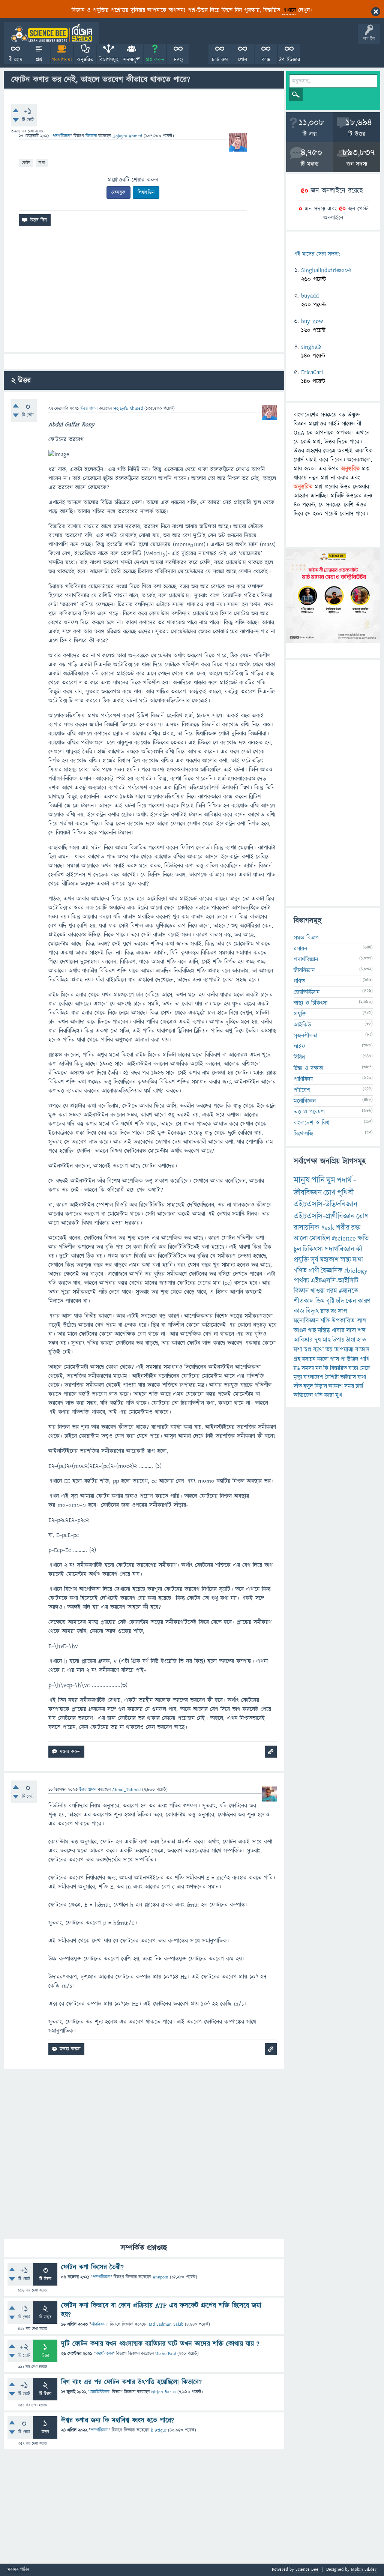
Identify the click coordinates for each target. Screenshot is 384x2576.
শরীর (343, 1228)
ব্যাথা (319, 1350)
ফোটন (26, 163)
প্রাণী (314, 1271)
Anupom (160, 2277)
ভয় (329, 1350)
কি (326, 1368)
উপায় (338, 1340)
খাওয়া (318, 1291)
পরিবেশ (302, 1090)
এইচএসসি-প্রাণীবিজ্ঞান (324, 1216)
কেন (351, 1301)
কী (359, 1249)
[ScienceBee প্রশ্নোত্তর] (51, 33)
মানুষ (302, 1180)
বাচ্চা (353, 1368)
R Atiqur (159, 2430)
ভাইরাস (348, 1377)
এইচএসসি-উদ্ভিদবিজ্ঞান (325, 1204)
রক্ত (356, 1228)
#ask (328, 1228)
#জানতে (348, 1291)
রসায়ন (300, 949)
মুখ (339, 1395)
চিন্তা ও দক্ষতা (308, 1068)
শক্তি (325, 1321)
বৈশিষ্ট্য (332, 1377)
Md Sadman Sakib (166, 2324)
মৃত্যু (298, 1377)
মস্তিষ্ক (324, 1331)
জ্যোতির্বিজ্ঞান (99, 2392)
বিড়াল (321, 1386)
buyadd (310, 296)
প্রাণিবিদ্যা (303, 1079)
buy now (312, 321)
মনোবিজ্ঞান (305, 1101)
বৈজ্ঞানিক (331, 1271)
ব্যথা (362, 1377)
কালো (323, 1359)
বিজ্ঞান (301, 1291)
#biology (356, 1271)
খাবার (338, 1331)
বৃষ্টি (330, 1301)
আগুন (300, 1331)
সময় (349, 1386)
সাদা (351, 1331)
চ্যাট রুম (220, 60)
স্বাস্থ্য (346, 1260)
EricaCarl (312, 372)
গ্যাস (334, 1359)
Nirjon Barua (163, 2392)
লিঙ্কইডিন (146, 192)
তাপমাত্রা (344, 1350)
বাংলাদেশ (313, 1377)
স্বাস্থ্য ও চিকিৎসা (310, 1003)
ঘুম (331, 1180)
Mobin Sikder (364, 2569)
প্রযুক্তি (300, 1014)
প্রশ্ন (39, 60)
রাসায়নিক (307, 1228)
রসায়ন (309, 1359)
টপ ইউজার (289, 60)
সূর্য (314, 1260)
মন (319, 1368)
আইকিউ (302, 1025)
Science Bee (307, 2569)
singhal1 (311, 347)
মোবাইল (320, 1238)
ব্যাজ (266, 60)
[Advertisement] (144, 292)
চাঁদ (340, 1301)
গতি (318, 1395)
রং (334, 1311)
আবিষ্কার (303, 1340)
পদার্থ (344, 1180)
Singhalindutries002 (326, 270)
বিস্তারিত (338, 1368)
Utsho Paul (166, 2354)
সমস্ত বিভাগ (306, 938)
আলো (301, 1238)
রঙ (297, 1368)
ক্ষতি (363, 1238)
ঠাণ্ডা (351, 1340)
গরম (332, 1291)
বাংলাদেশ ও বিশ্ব (312, 1123)
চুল (297, 1249)
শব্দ (362, 1331)
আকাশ (336, 1386)
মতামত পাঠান (18, 2570)
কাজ (299, 1311)
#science (344, 1238)
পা (343, 1359)
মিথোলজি (303, 1134)
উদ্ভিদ (353, 1359)
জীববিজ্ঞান (99, 2324)
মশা (298, 1350)
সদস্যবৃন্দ (132, 60)
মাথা (358, 1260)
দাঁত (298, 1386)
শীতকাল (304, 1301)
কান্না (329, 1395)
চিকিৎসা (313, 1249)
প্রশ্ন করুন (155, 60)
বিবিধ (299, 1057)
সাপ (342, 1311)
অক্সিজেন (303, 1395)
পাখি (365, 1359)
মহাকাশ (329, 1260)
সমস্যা (308, 1368)
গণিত (299, 981)
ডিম (320, 1301)
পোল (243, 60)
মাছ (327, 1340)
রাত (325, 1311)
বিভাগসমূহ (109, 60)
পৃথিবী (345, 1193)
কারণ (364, 1301)
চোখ (329, 1193)
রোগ (363, 1216)
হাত (361, 1340)
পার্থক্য (301, 1281)
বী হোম (16, 60)
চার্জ (359, 1386)
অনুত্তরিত (85, 60)
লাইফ (300, 1047)
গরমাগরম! (62, 60)
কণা (42, 163)
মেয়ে (365, 1368)
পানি (318, 1180)
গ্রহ (297, 1359)
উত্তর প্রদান (89, 408)
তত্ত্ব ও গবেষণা (309, 1112)
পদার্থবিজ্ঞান (61, 136)
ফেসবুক (118, 192)
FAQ (178, 60)
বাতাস (362, 1350)
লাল (362, 1321)
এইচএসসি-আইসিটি (334, 1281)
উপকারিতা (344, 1321)
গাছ (312, 1331)
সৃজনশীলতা (305, 1036)
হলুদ (308, 1386)
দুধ (318, 1340)
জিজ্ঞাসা (92, 136)
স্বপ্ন (308, 1350)
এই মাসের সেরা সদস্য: (317, 254)
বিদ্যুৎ (312, 1311)
